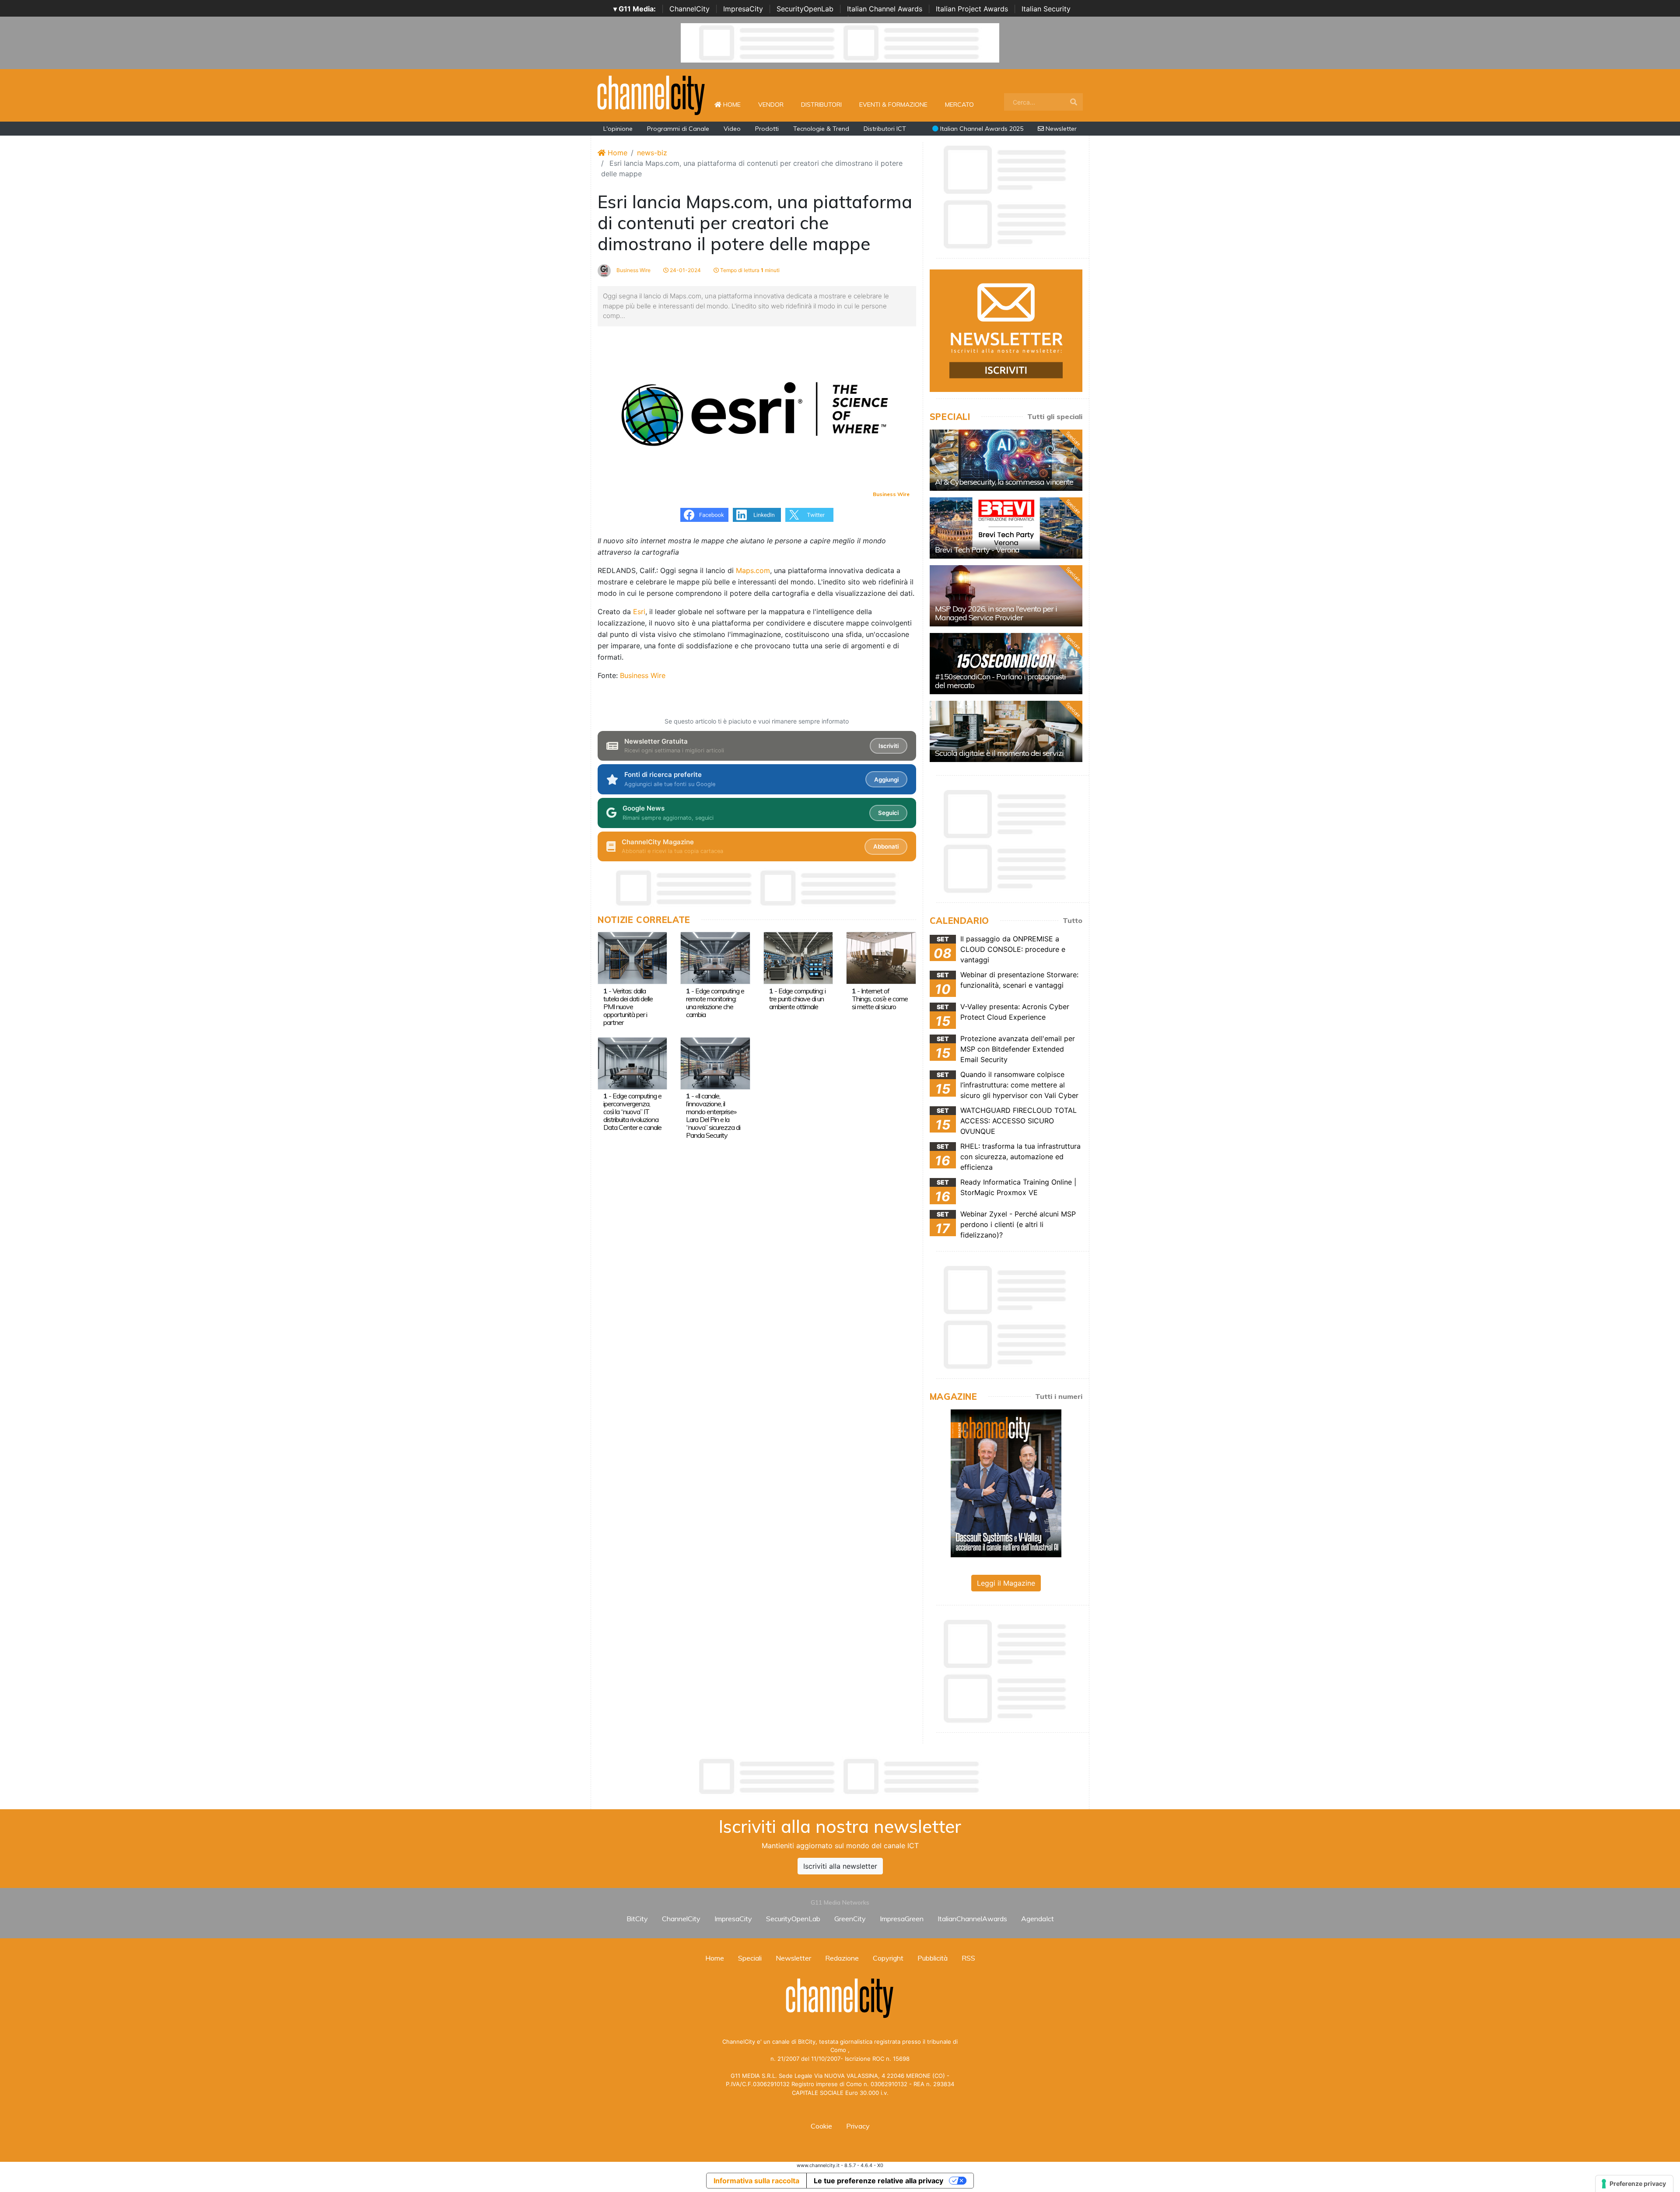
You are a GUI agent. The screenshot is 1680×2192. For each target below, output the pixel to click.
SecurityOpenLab (805, 9)
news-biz (652, 153)
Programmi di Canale (678, 129)
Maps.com (753, 570)
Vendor (771, 105)
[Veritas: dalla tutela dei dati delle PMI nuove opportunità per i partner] (632, 958)
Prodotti (767, 129)
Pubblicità (933, 1958)
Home (735, 104)
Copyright (888, 1958)
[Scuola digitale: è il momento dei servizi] (1006, 731)
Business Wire (633, 270)
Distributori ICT (885, 129)
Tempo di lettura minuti (749, 270)
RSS (968, 1958)
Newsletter (1060, 129)
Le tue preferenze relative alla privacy (878, 2181)
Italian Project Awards (972, 9)
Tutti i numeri (1059, 1396)
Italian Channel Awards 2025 (981, 129)
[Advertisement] (840, 1776)
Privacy (858, 2126)
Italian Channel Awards (885, 9)
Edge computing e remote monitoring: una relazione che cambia (715, 1003)
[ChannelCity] (651, 94)
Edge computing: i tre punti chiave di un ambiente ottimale (797, 999)
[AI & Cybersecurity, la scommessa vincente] (1006, 460)
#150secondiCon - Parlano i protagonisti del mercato (1000, 681)
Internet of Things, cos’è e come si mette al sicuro (880, 999)
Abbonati (886, 846)
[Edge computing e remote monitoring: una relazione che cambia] (715, 958)
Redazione (842, 1958)
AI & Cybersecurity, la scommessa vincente (1004, 482)
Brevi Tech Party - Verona (977, 550)
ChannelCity (689, 9)
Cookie (821, 2126)
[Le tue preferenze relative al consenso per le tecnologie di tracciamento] (1634, 2184)
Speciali (750, 1958)
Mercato (959, 105)
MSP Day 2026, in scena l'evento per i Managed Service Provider (996, 613)
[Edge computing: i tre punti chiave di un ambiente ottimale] (798, 958)
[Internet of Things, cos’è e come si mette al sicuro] (881, 958)
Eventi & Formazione (893, 105)
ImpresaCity (743, 9)
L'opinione (618, 129)
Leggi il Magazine (1006, 1583)
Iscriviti (889, 746)
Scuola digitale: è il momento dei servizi (999, 753)
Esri (639, 612)
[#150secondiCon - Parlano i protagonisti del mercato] (1006, 664)
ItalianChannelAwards (972, 1919)
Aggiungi (886, 780)
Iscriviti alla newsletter (840, 1866)
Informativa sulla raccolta (756, 2181)
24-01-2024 (685, 270)
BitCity (637, 1919)
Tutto (1073, 920)
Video (732, 129)
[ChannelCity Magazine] (1006, 1482)
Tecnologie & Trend (821, 129)
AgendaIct (1038, 1919)
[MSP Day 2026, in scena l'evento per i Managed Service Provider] (1006, 596)
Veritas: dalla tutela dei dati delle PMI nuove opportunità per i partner (628, 1007)
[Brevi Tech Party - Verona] (1006, 528)
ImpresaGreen (902, 1919)
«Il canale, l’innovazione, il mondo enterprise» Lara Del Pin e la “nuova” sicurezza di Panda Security (713, 1115)
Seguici (888, 813)
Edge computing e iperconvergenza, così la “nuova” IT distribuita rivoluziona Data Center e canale (632, 1112)
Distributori (821, 105)
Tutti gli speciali (1055, 416)
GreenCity (850, 1919)
